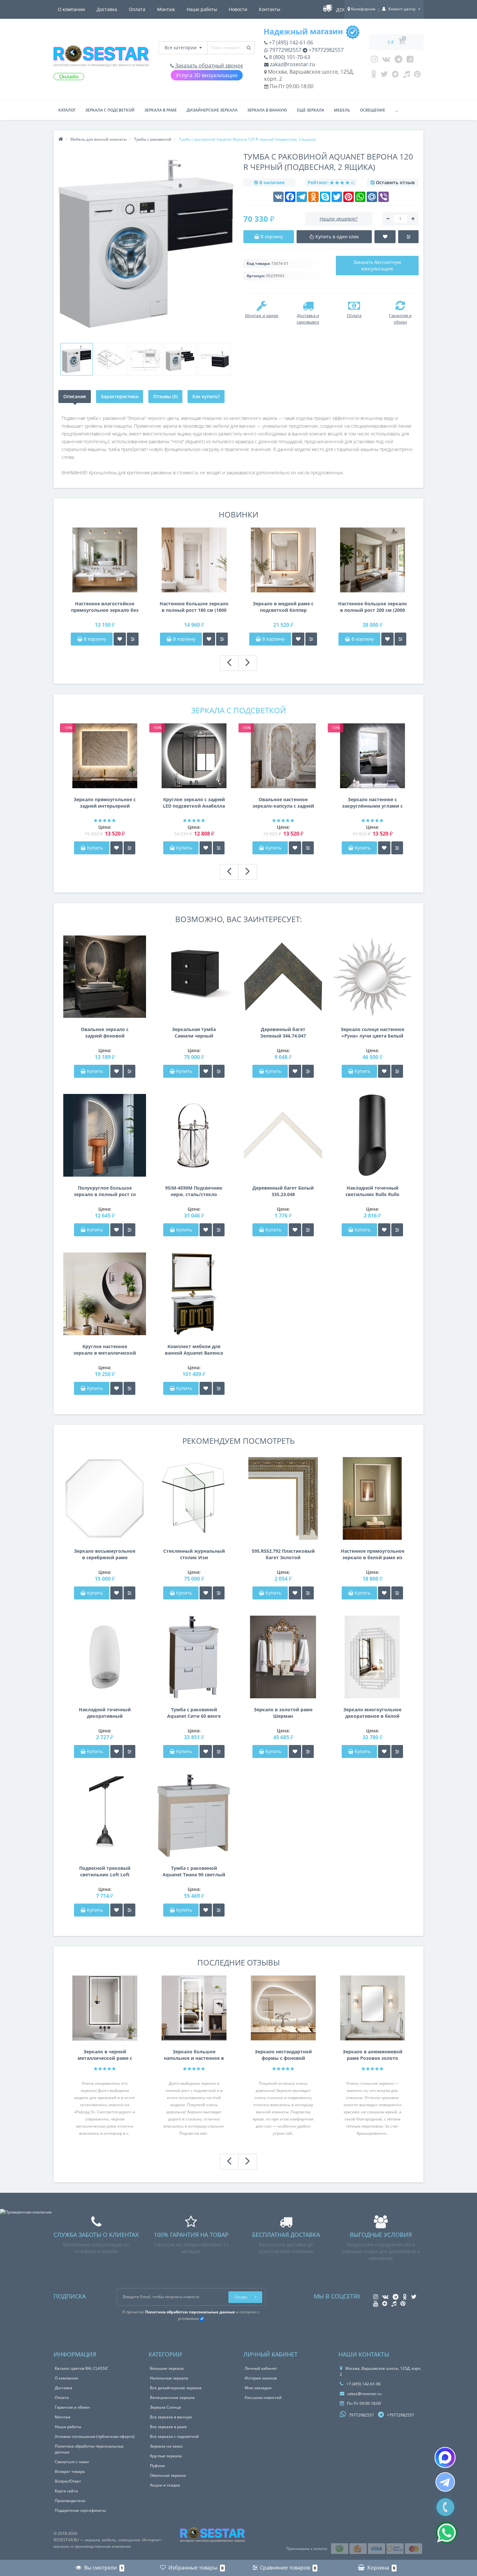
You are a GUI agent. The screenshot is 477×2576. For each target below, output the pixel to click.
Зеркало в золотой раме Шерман (283, 1713)
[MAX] (445, 2457)
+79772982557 (325, 50)
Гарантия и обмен (72, 2407)
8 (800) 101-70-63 (289, 57)
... (396, 110)
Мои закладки (258, 2388)
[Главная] (61, 139)
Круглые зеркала (166, 2456)
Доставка (107, 9)
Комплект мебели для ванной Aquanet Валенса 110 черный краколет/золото (194, 1350)
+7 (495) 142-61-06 (290, 42)
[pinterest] (417, 76)
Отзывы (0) (165, 396)
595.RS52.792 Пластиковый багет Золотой (283, 1554)
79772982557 (285, 50)
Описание (75, 396)
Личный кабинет (261, 2368)
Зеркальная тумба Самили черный (194, 1033)
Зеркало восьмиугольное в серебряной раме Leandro (105, 1554)
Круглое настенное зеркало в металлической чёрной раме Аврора (105, 1350)
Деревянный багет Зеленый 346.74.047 (283, 1033)
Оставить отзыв (395, 182)
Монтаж (166, 9)
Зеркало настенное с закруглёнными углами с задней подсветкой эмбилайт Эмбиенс (372, 803)
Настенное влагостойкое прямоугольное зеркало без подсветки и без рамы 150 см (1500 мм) (105, 607)
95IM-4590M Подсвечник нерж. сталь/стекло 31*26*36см (194, 1191)
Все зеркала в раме (168, 2427)
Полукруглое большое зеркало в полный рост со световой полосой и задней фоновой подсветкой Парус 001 (105, 1191)
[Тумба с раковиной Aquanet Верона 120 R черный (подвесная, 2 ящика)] (77, 359)
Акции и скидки (165, 2485)
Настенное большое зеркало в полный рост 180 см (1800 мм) (194, 607)
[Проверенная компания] (26, 2212)
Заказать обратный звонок (208, 65)
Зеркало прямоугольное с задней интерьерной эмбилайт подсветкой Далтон (105, 803)
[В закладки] (120, 639)
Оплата (137, 9)
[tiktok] (406, 76)
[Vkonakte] (386, 61)
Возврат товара (70, 2471)
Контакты (270, 9)
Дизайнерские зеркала (212, 110)
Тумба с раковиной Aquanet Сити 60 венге (194, 1713)
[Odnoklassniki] (374, 76)
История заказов (261, 2378)
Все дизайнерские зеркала (176, 2388)
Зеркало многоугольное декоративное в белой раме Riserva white (372, 1713)
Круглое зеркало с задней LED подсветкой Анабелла (194, 803)
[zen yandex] (395, 76)
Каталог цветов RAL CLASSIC (82, 2368)
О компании (71, 9)
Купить (95, 848)
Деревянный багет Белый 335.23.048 (283, 1191)
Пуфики (157, 2466)
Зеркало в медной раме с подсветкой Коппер (283, 607)
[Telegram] (398, 61)
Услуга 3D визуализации (207, 75)
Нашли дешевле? (339, 219)
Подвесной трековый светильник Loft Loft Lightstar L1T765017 (105, 1871)
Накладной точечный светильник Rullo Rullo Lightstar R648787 (373, 1191)
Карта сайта (66, 2491)
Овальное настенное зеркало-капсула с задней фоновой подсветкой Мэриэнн (283, 803)
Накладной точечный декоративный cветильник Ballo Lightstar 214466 (105, 1713)
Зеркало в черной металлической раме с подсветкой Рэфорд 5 (105, 2055)
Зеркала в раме (161, 110)
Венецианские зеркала (172, 2398)
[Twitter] (384, 76)
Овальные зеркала (168, 2475)
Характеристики (120, 396)
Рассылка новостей (263, 2398)
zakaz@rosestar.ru (292, 64)
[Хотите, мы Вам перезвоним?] (445, 2507)
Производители (70, 2501)
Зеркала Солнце (165, 2407)
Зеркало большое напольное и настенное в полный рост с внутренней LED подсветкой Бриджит (194, 2055)
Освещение (373, 110)
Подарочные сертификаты (80, 2510)
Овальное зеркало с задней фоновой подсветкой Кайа (105, 1033)
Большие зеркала (167, 2368)
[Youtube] (410, 61)
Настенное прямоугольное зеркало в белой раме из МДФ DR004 (373, 1554)
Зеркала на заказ (166, 2446)
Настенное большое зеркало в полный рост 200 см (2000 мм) (373, 607)
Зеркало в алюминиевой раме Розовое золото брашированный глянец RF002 (373, 2055)
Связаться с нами (72, 2462)
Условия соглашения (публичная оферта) (95, 2436)
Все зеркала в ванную (171, 2417)
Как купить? (206, 396)
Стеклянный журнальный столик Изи (194, 1554)
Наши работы (202, 9)
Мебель (342, 110)
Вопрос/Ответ (68, 2481)
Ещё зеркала (311, 110)
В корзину (94, 639)
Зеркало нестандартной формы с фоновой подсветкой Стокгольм (283, 2055)
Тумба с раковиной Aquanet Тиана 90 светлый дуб (194, 1871)
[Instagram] (374, 61)
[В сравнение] (133, 639)
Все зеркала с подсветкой (174, 2436)
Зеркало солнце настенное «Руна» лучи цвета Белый (373, 1033)
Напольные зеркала (169, 2378)
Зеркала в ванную (267, 110)
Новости (238, 9)
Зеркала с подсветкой (110, 110)
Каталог (67, 110)
